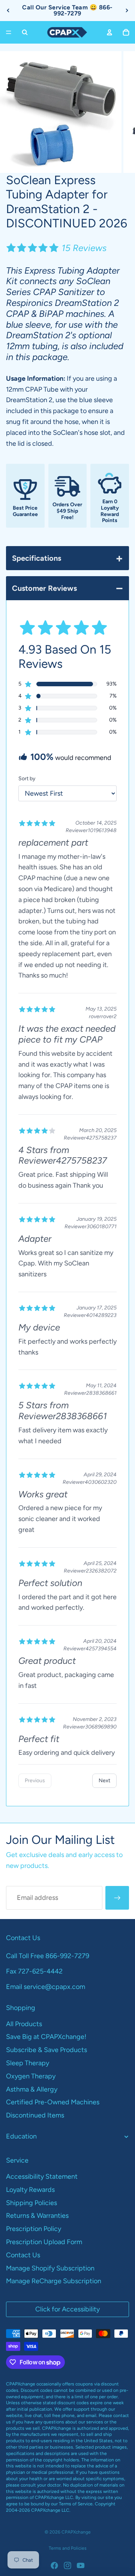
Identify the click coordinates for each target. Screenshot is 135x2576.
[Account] (109, 32)
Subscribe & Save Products (46, 2050)
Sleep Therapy (28, 2063)
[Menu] (9, 32)
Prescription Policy (34, 2229)
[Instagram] (67, 2565)
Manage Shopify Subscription (50, 2268)
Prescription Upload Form (44, 2242)
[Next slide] (127, 11)
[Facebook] (54, 2565)
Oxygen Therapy (31, 2076)
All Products (24, 2024)
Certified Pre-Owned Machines (53, 2102)
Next (104, 1781)
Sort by (27, 779)
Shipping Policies (31, 2203)
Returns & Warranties (37, 2216)
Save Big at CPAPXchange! (46, 2037)
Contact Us (23, 2255)
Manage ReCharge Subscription (54, 2281)
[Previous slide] (8, 11)
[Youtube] (81, 2565)
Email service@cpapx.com (46, 1987)
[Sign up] (117, 1898)
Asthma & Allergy (32, 2089)
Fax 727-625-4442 (34, 1971)
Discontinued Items (35, 2115)
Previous (35, 1781)
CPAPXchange (76, 2532)
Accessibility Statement (42, 2176)
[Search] (25, 32)
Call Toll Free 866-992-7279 (48, 1956)
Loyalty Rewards (30, 2190)
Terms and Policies (68, 2548)
